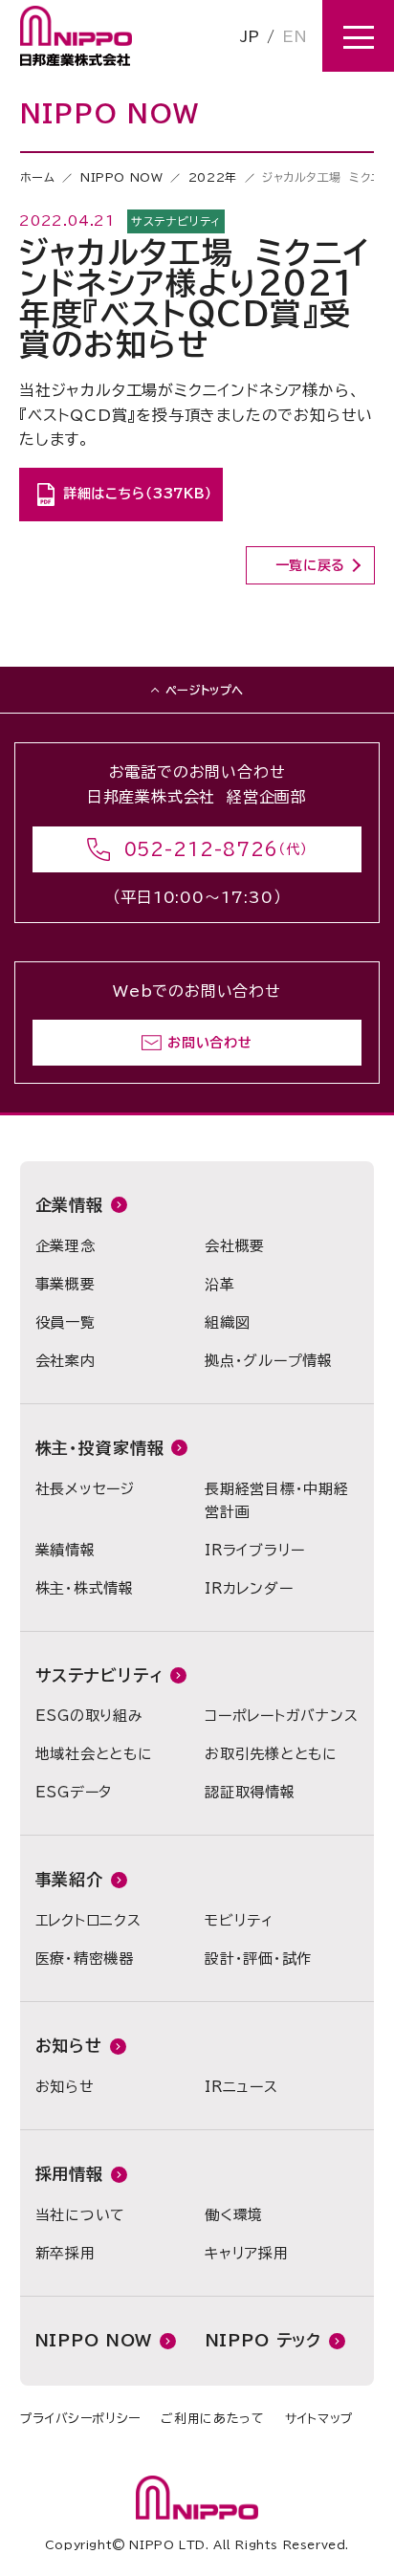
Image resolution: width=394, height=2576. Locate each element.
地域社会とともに (94, 1754)
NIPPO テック (264, 2340)
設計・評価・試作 (258, 1959)
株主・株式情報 (85, 1588)
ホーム (38, 177)
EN (295, 36)
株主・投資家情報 (100, 1448)
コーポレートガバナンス (281, 1716)
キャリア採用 (247, 2253)
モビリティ (239, 1920)
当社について (81, 2215)
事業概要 (66, 1284)
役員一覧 (66, 1322)
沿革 (220, 1284)
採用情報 (69, 2174)
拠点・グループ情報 (269, 1361)
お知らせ (69, 2046)
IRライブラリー (255, 1550)
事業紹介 (69, 1879)
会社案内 (66, 1361)
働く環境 (234, 2215)
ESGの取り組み (89, 1716)
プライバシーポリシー (81, 2419)
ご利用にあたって (212, 2419)
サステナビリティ (99, 1675)
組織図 (227, 1322)
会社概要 (235, 1246)
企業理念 (66, 1246)
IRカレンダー (249, 1588)
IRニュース (241, 2087)
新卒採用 (66, 2253)
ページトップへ (205, 690)
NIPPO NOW (121, 177)
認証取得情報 (250, 1792)
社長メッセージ (85, 1489)
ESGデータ (74, 1792)
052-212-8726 (202, 849)
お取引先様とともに (271, 1754)
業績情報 (66, 1550)
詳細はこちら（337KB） (138, 494)
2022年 (213, 177)
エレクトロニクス (88, 1920)
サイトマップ (319, 2419)
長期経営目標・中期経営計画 (277, 1500)
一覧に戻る (311, 565)
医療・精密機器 (85, 1959)
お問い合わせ (209, 1043)
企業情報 (69, 1205)
